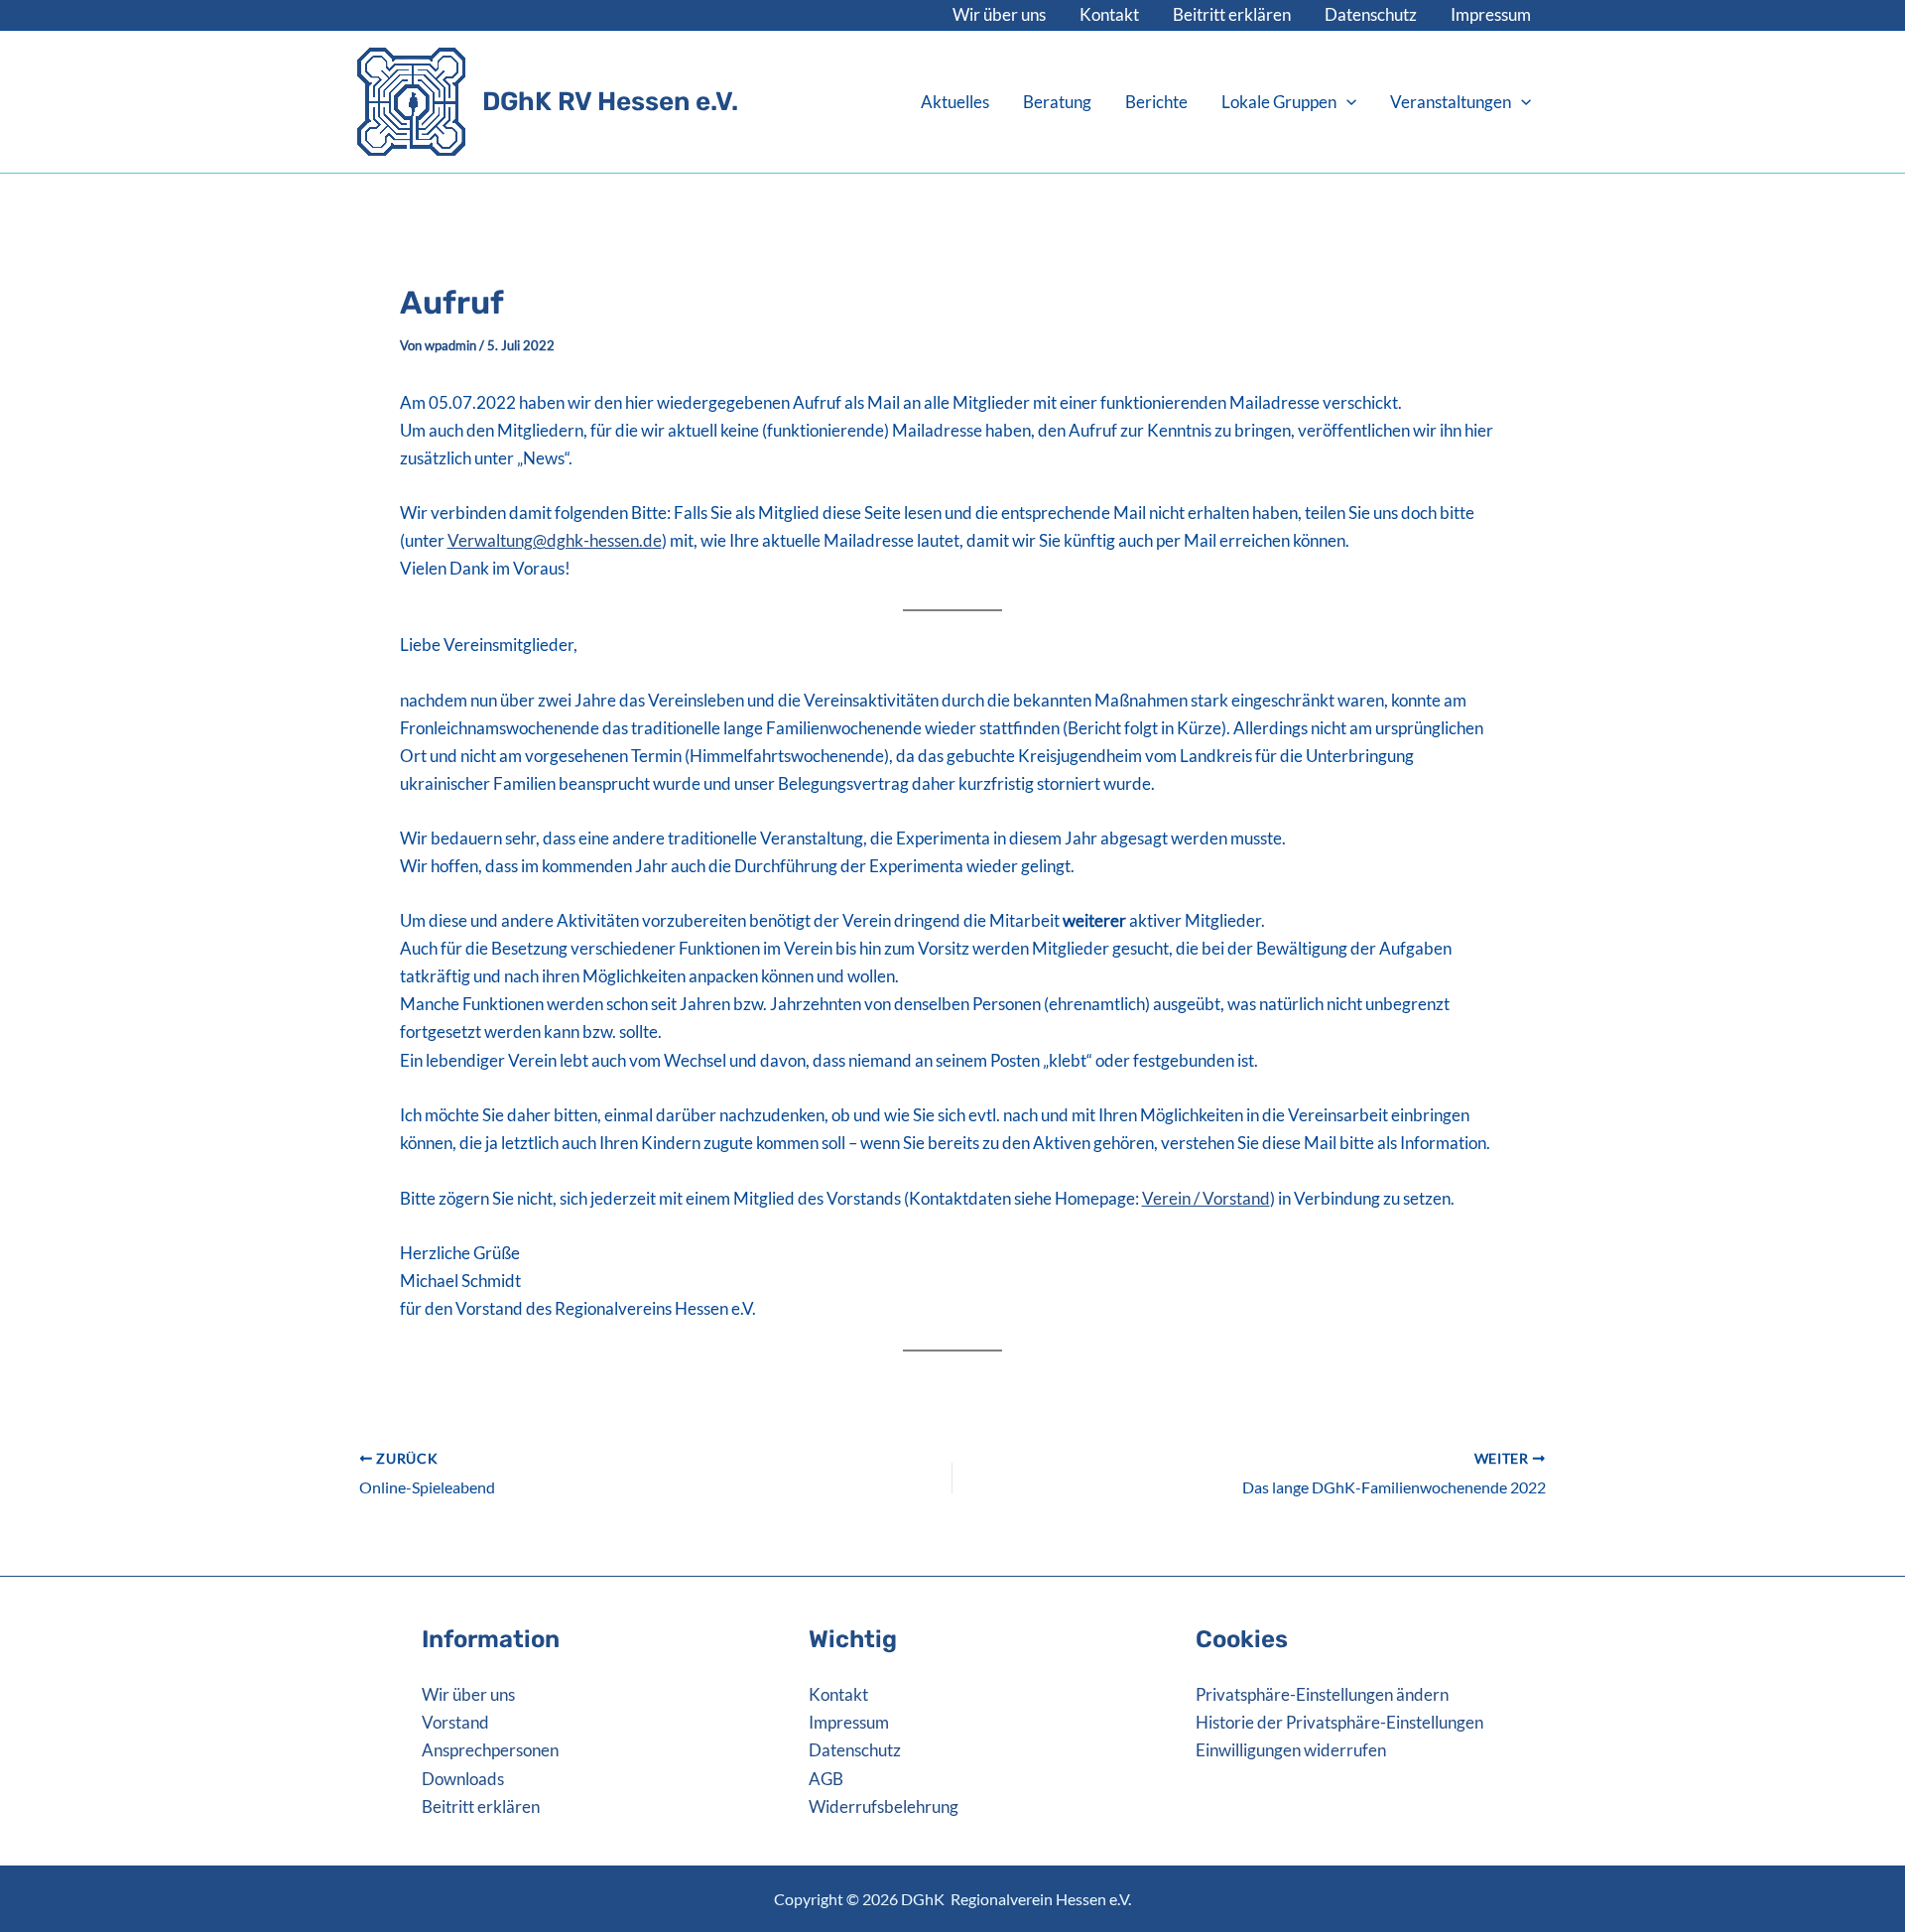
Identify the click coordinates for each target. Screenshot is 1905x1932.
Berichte (1156, 102)
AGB (826, 1779)
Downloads (463, 1779)
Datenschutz (1371, 14)
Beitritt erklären (1232, 14)
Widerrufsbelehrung (884, 1806)
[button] (1346, 102)
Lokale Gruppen (1279, 102)
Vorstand (455, 1722)
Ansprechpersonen (490, 1750)
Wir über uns (999, 14)
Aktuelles (955, 102)
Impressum (1491, 14)
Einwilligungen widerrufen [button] (1291, 1750)
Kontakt (1109, 14)
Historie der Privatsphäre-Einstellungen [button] (1339, 1722)
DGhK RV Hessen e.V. (610, 102)
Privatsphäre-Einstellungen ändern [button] (1322, 1694)
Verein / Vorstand (1206, 1198)
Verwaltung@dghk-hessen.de (555, 540)
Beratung (1057, 102)
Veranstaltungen (1451, 102)
